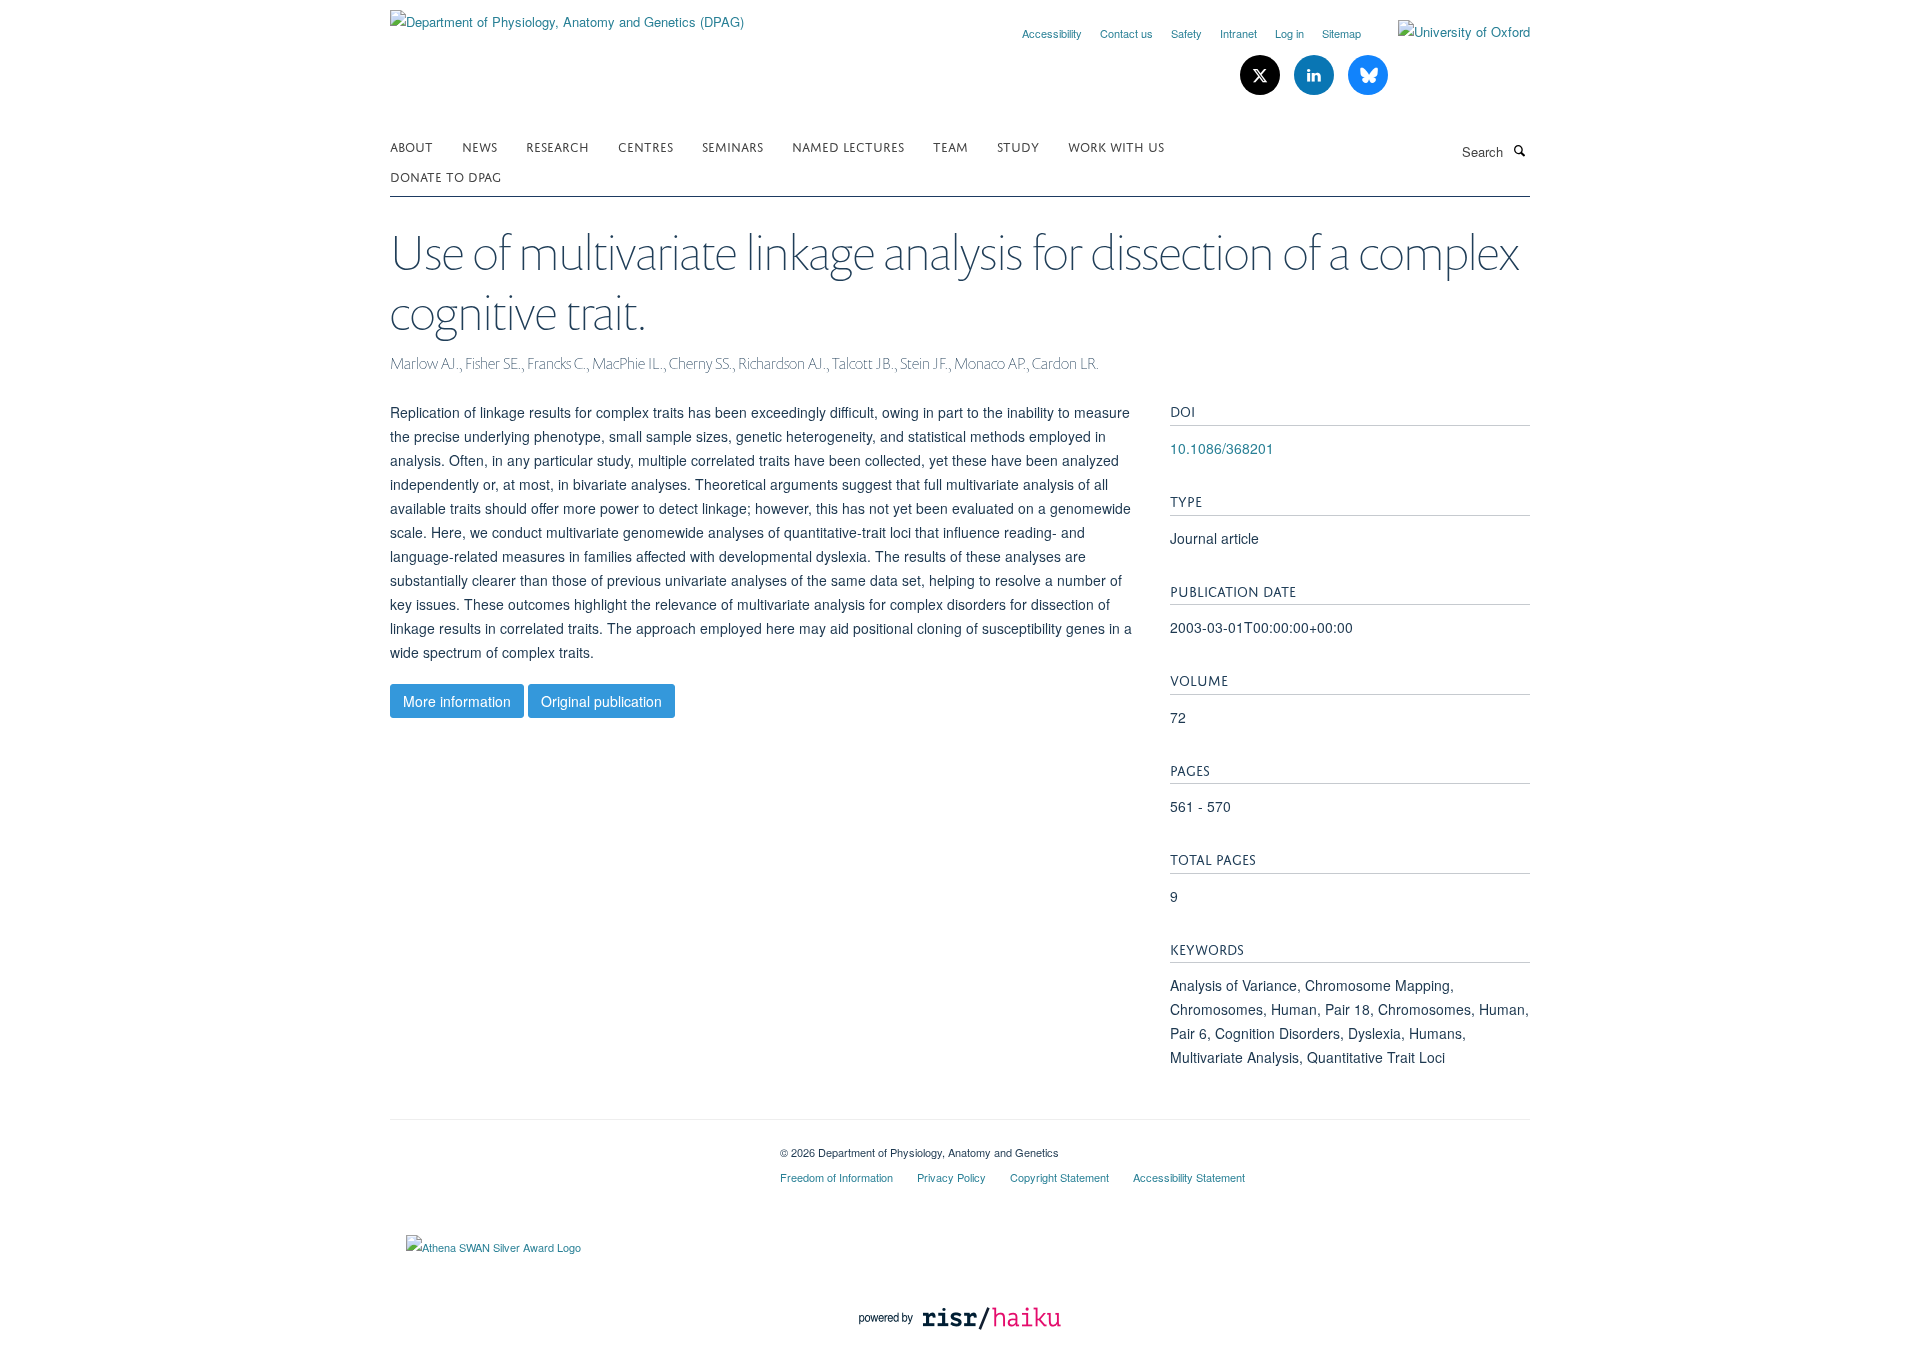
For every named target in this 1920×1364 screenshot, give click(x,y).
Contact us (1126, 33)
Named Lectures (848, 145)
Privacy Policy (951, 1177)
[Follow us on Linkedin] (1316, 75)
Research (557, 145)
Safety (1186, 33)
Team (950, 145)
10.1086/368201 (1222, 448)
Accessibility (1052, 33)
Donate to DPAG (445, 175)
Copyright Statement (1059, 1177)
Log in (1289, 33)
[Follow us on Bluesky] (1368, 75)
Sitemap (1341, 33)
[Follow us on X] (1262, 75)
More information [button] (457, 701)
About (411, 145)
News (479, 145)
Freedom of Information (836, 1177)
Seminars (732, 145)
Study (1018, 145)
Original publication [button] (601, 701)
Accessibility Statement (1189, 1177)
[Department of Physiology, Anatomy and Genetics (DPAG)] (567, 14)
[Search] (1519, 150)
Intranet (1238, 33)
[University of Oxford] (1449, 32)
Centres (645, 145)
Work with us (1116, 145)
